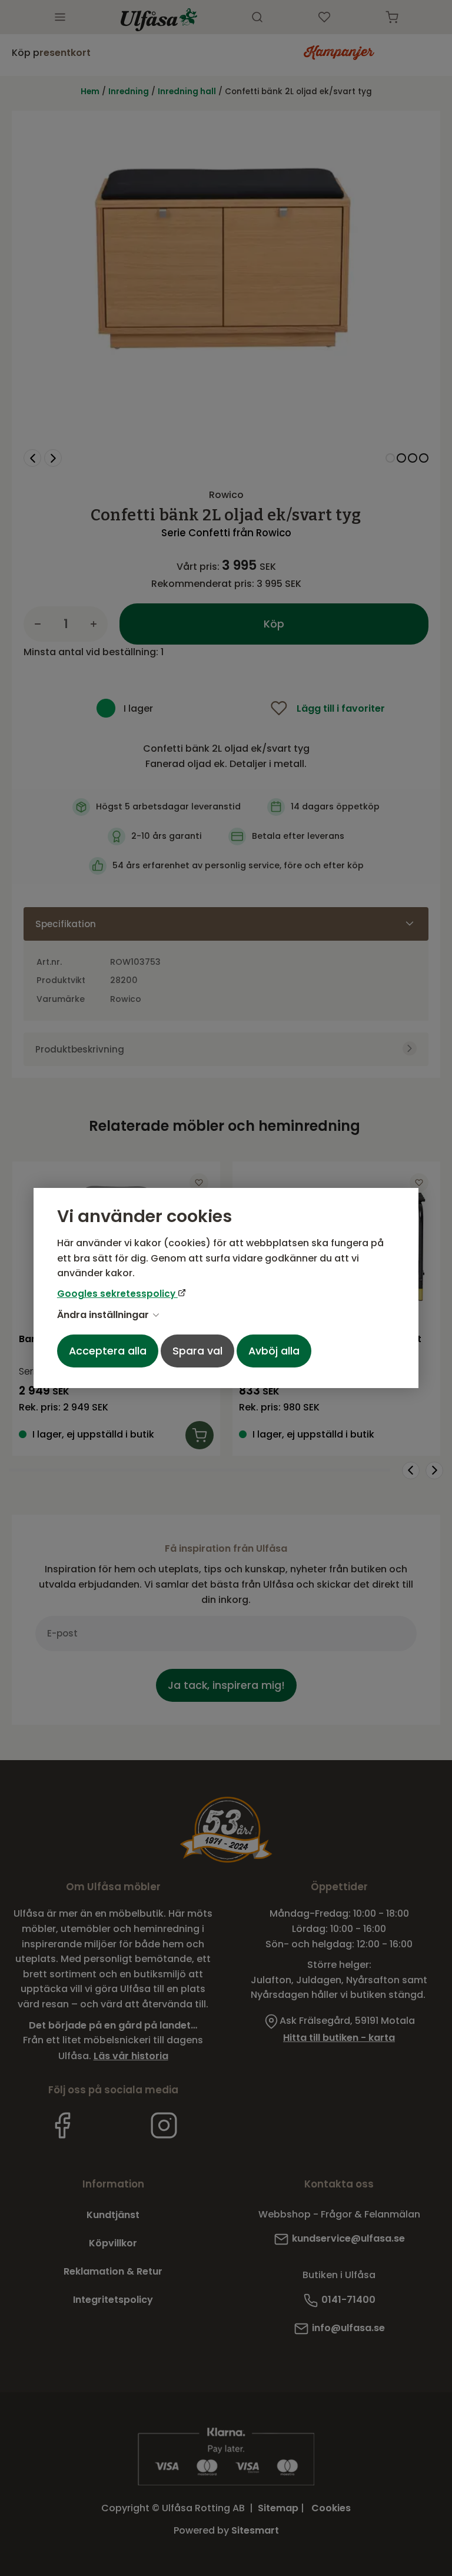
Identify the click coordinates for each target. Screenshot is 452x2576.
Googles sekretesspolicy (117, 1294)
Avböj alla (274, 1351)
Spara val (197, 1351)
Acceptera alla (108, 1351)
